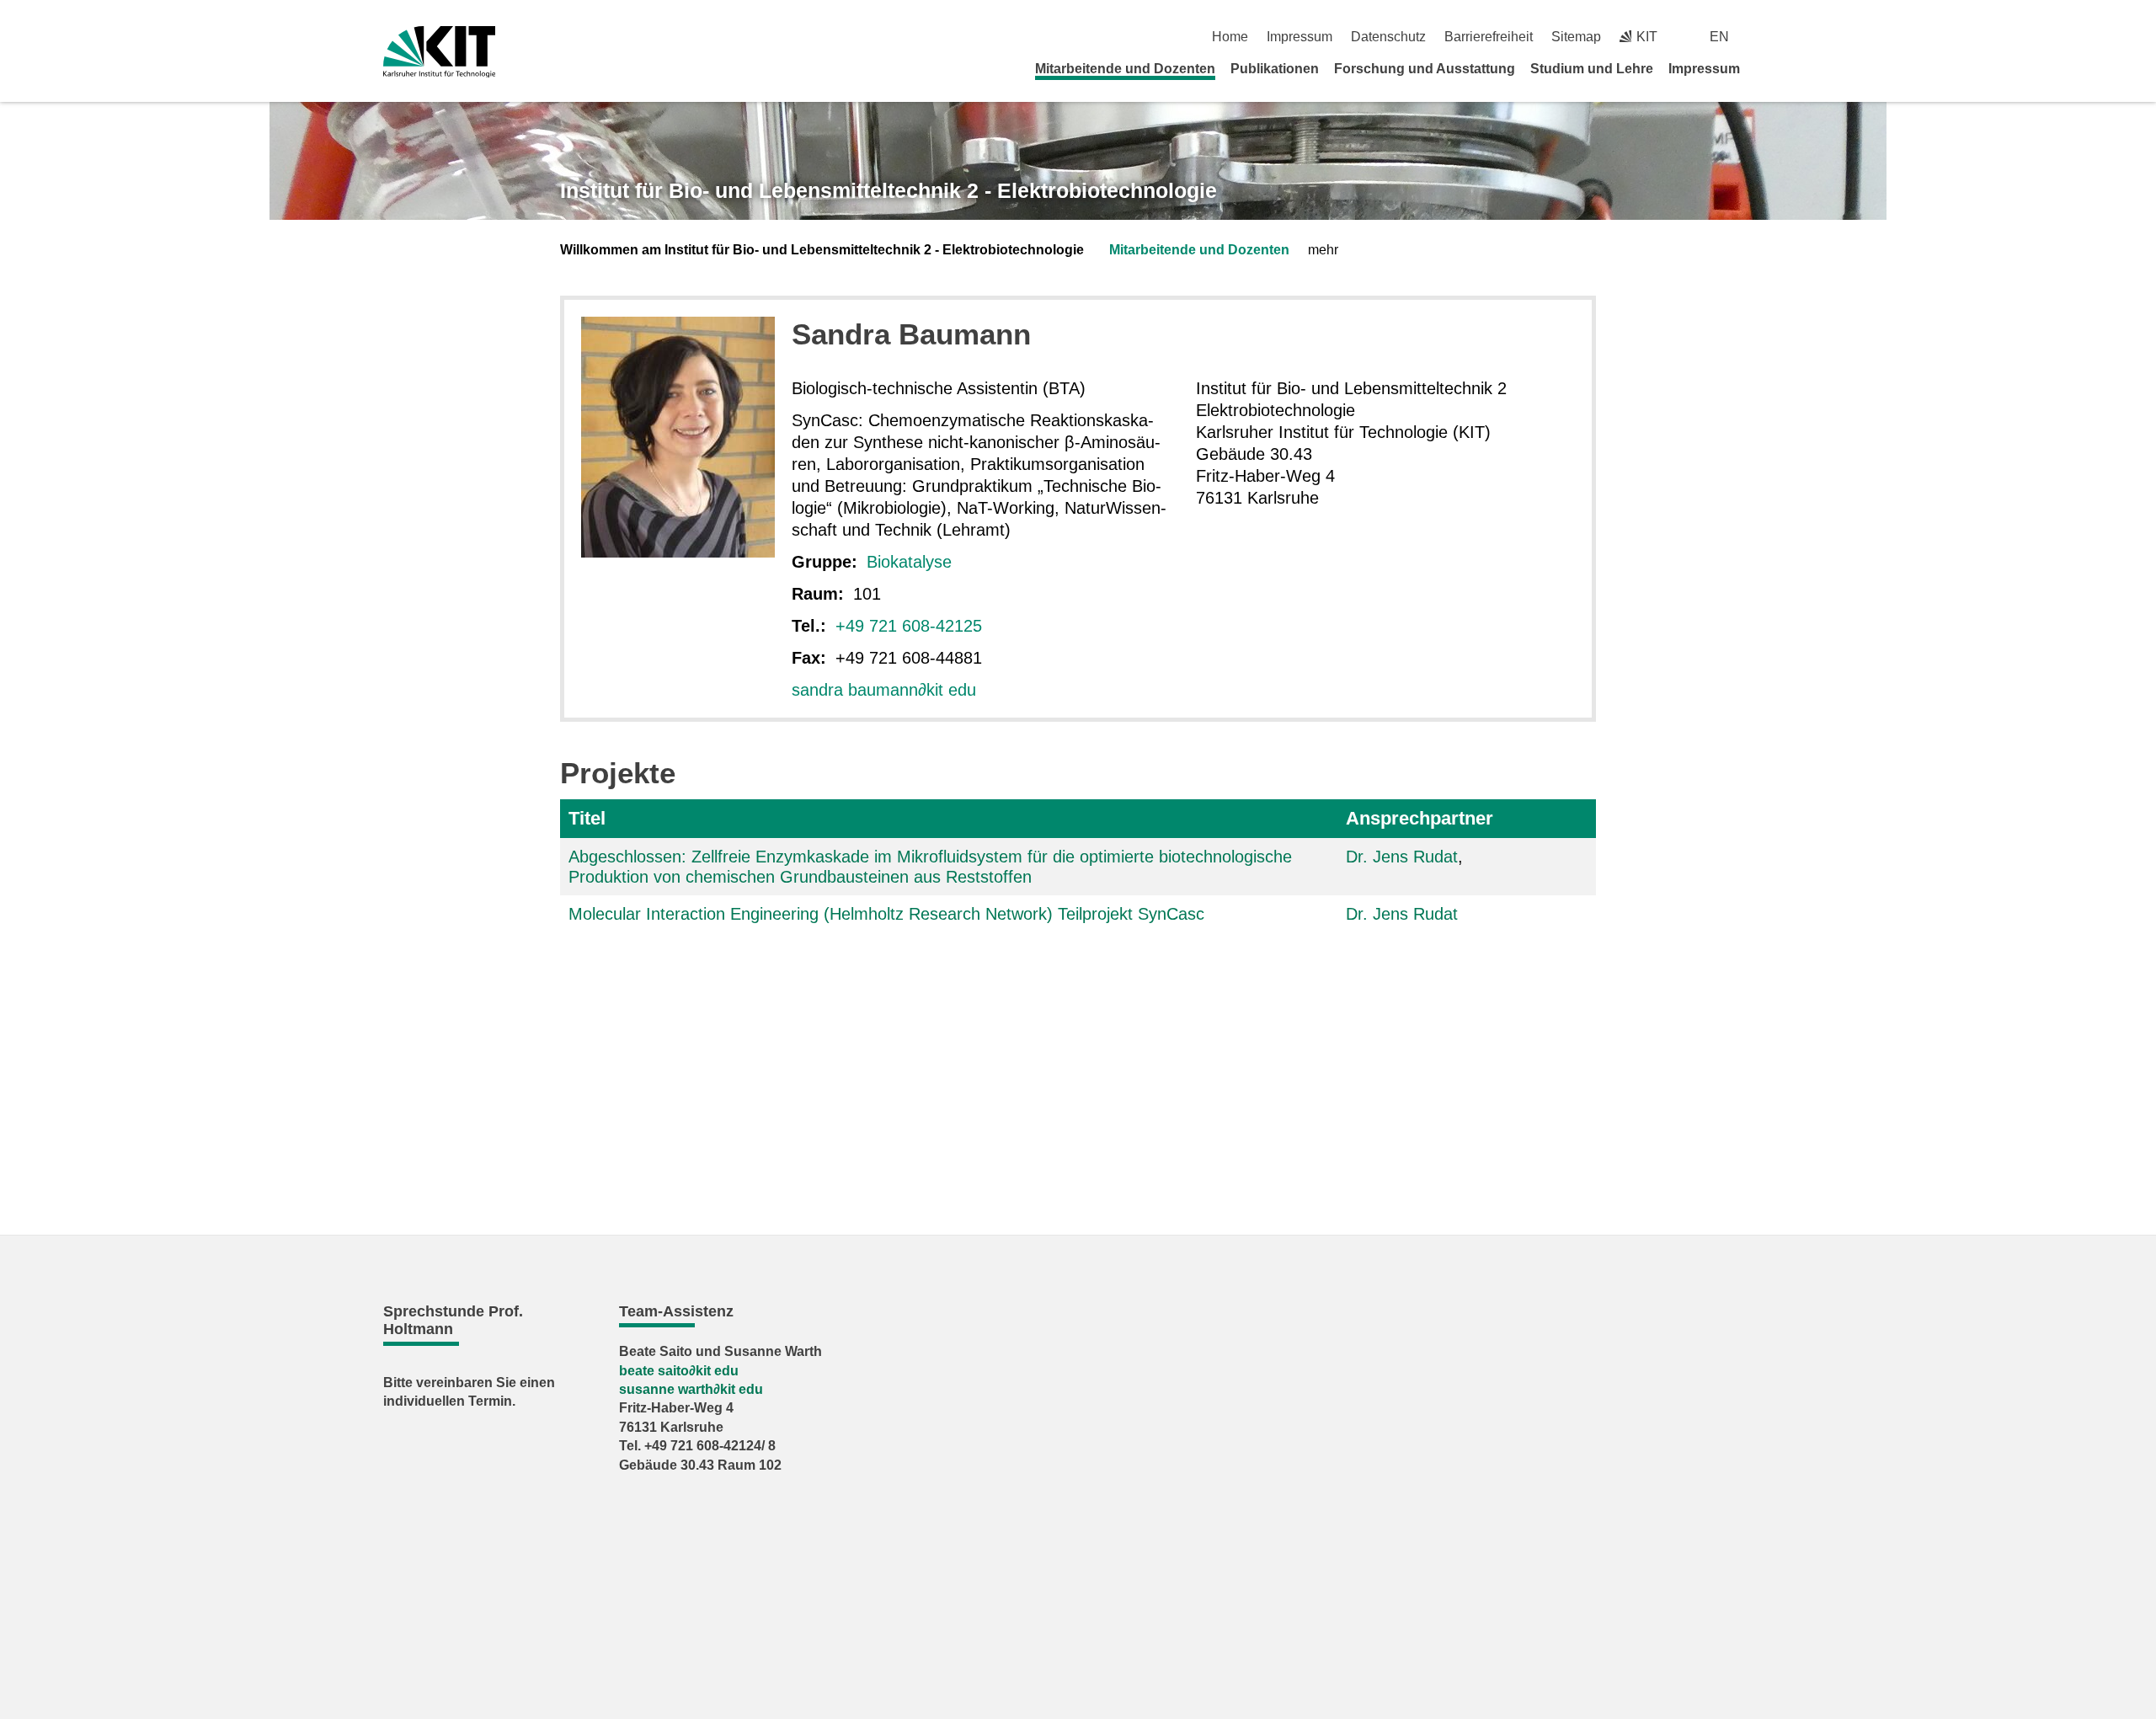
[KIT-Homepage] (439, 52)
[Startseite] (1767, 68)
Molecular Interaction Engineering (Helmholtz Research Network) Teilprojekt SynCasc (886, 914)
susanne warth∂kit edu (691, 1389)
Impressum (1299, 37)
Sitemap (1576, 37)
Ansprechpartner (1420, 818)
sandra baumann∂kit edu (884, 690)
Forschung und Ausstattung (1425, 69)
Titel (587, 818)
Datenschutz (1388, 37)
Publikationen (1275, 69)
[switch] (1766, 37)
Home (1230, 37)
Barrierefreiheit (1489, 37)
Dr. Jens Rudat (1402, 857)
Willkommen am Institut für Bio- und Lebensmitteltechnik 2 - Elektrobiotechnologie (822, 250)
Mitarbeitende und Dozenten (1125, 69)
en (1719, 37)
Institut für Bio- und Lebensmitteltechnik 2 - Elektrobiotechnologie (889, 190)
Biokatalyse (909, 562)
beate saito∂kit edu (679, 1371)
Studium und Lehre (1592, 69)
